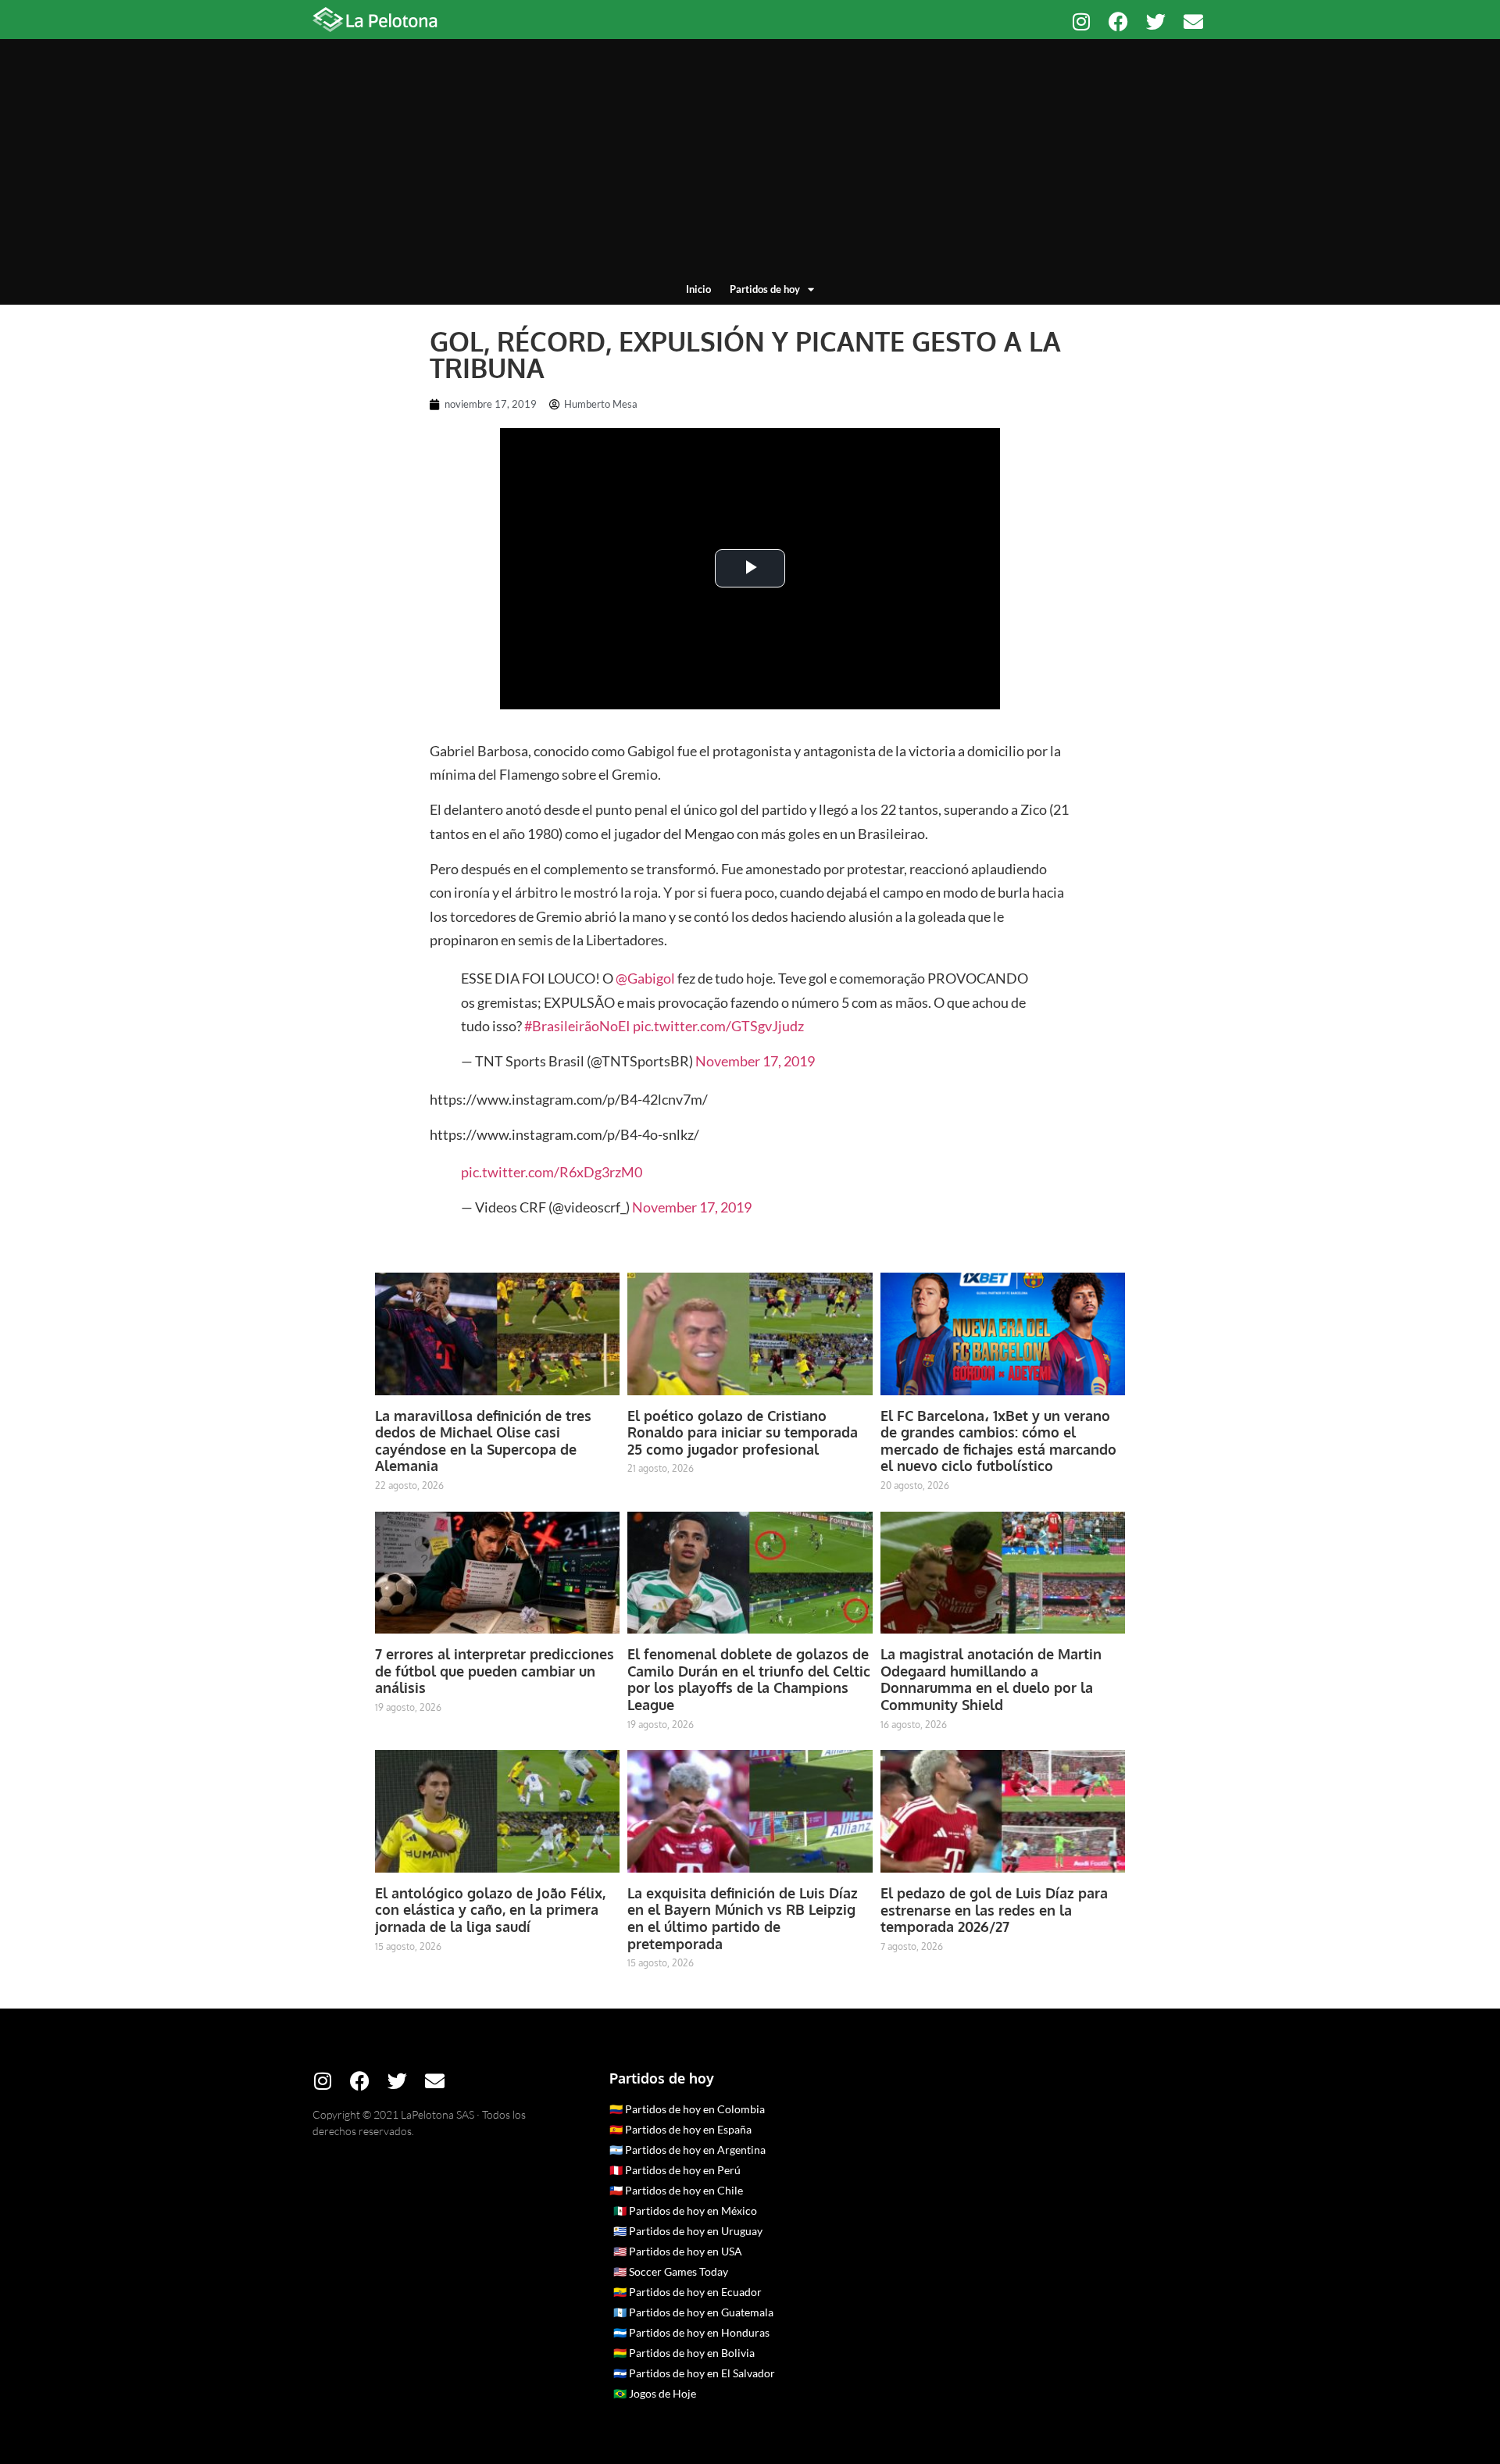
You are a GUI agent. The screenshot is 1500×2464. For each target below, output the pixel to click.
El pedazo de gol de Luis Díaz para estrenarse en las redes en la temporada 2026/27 (994, 1910)
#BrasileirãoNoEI (577, 1026)
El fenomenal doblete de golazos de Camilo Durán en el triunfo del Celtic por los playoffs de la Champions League (749, 1679)
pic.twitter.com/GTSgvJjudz (718, 1026)
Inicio (698, 289)
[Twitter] (1156, 21)
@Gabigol (645, 978)
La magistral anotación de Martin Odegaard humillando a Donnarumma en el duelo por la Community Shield (991, 1679)
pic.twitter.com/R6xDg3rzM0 (552, 1172)
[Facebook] (1118, 21)
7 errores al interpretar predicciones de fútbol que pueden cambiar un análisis (495, 1671)
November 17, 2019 (755, 1061)
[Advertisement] (750, 164)
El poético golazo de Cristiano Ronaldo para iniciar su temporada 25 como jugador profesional (743, 1432)
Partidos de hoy (765, 289)
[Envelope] (1193, 21)
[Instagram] (1081, 21)
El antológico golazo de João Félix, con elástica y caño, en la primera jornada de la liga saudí (490, 1910)
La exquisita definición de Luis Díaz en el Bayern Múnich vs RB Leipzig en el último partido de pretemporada (743, 1918)
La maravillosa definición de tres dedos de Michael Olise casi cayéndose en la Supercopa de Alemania (483, 1441)
